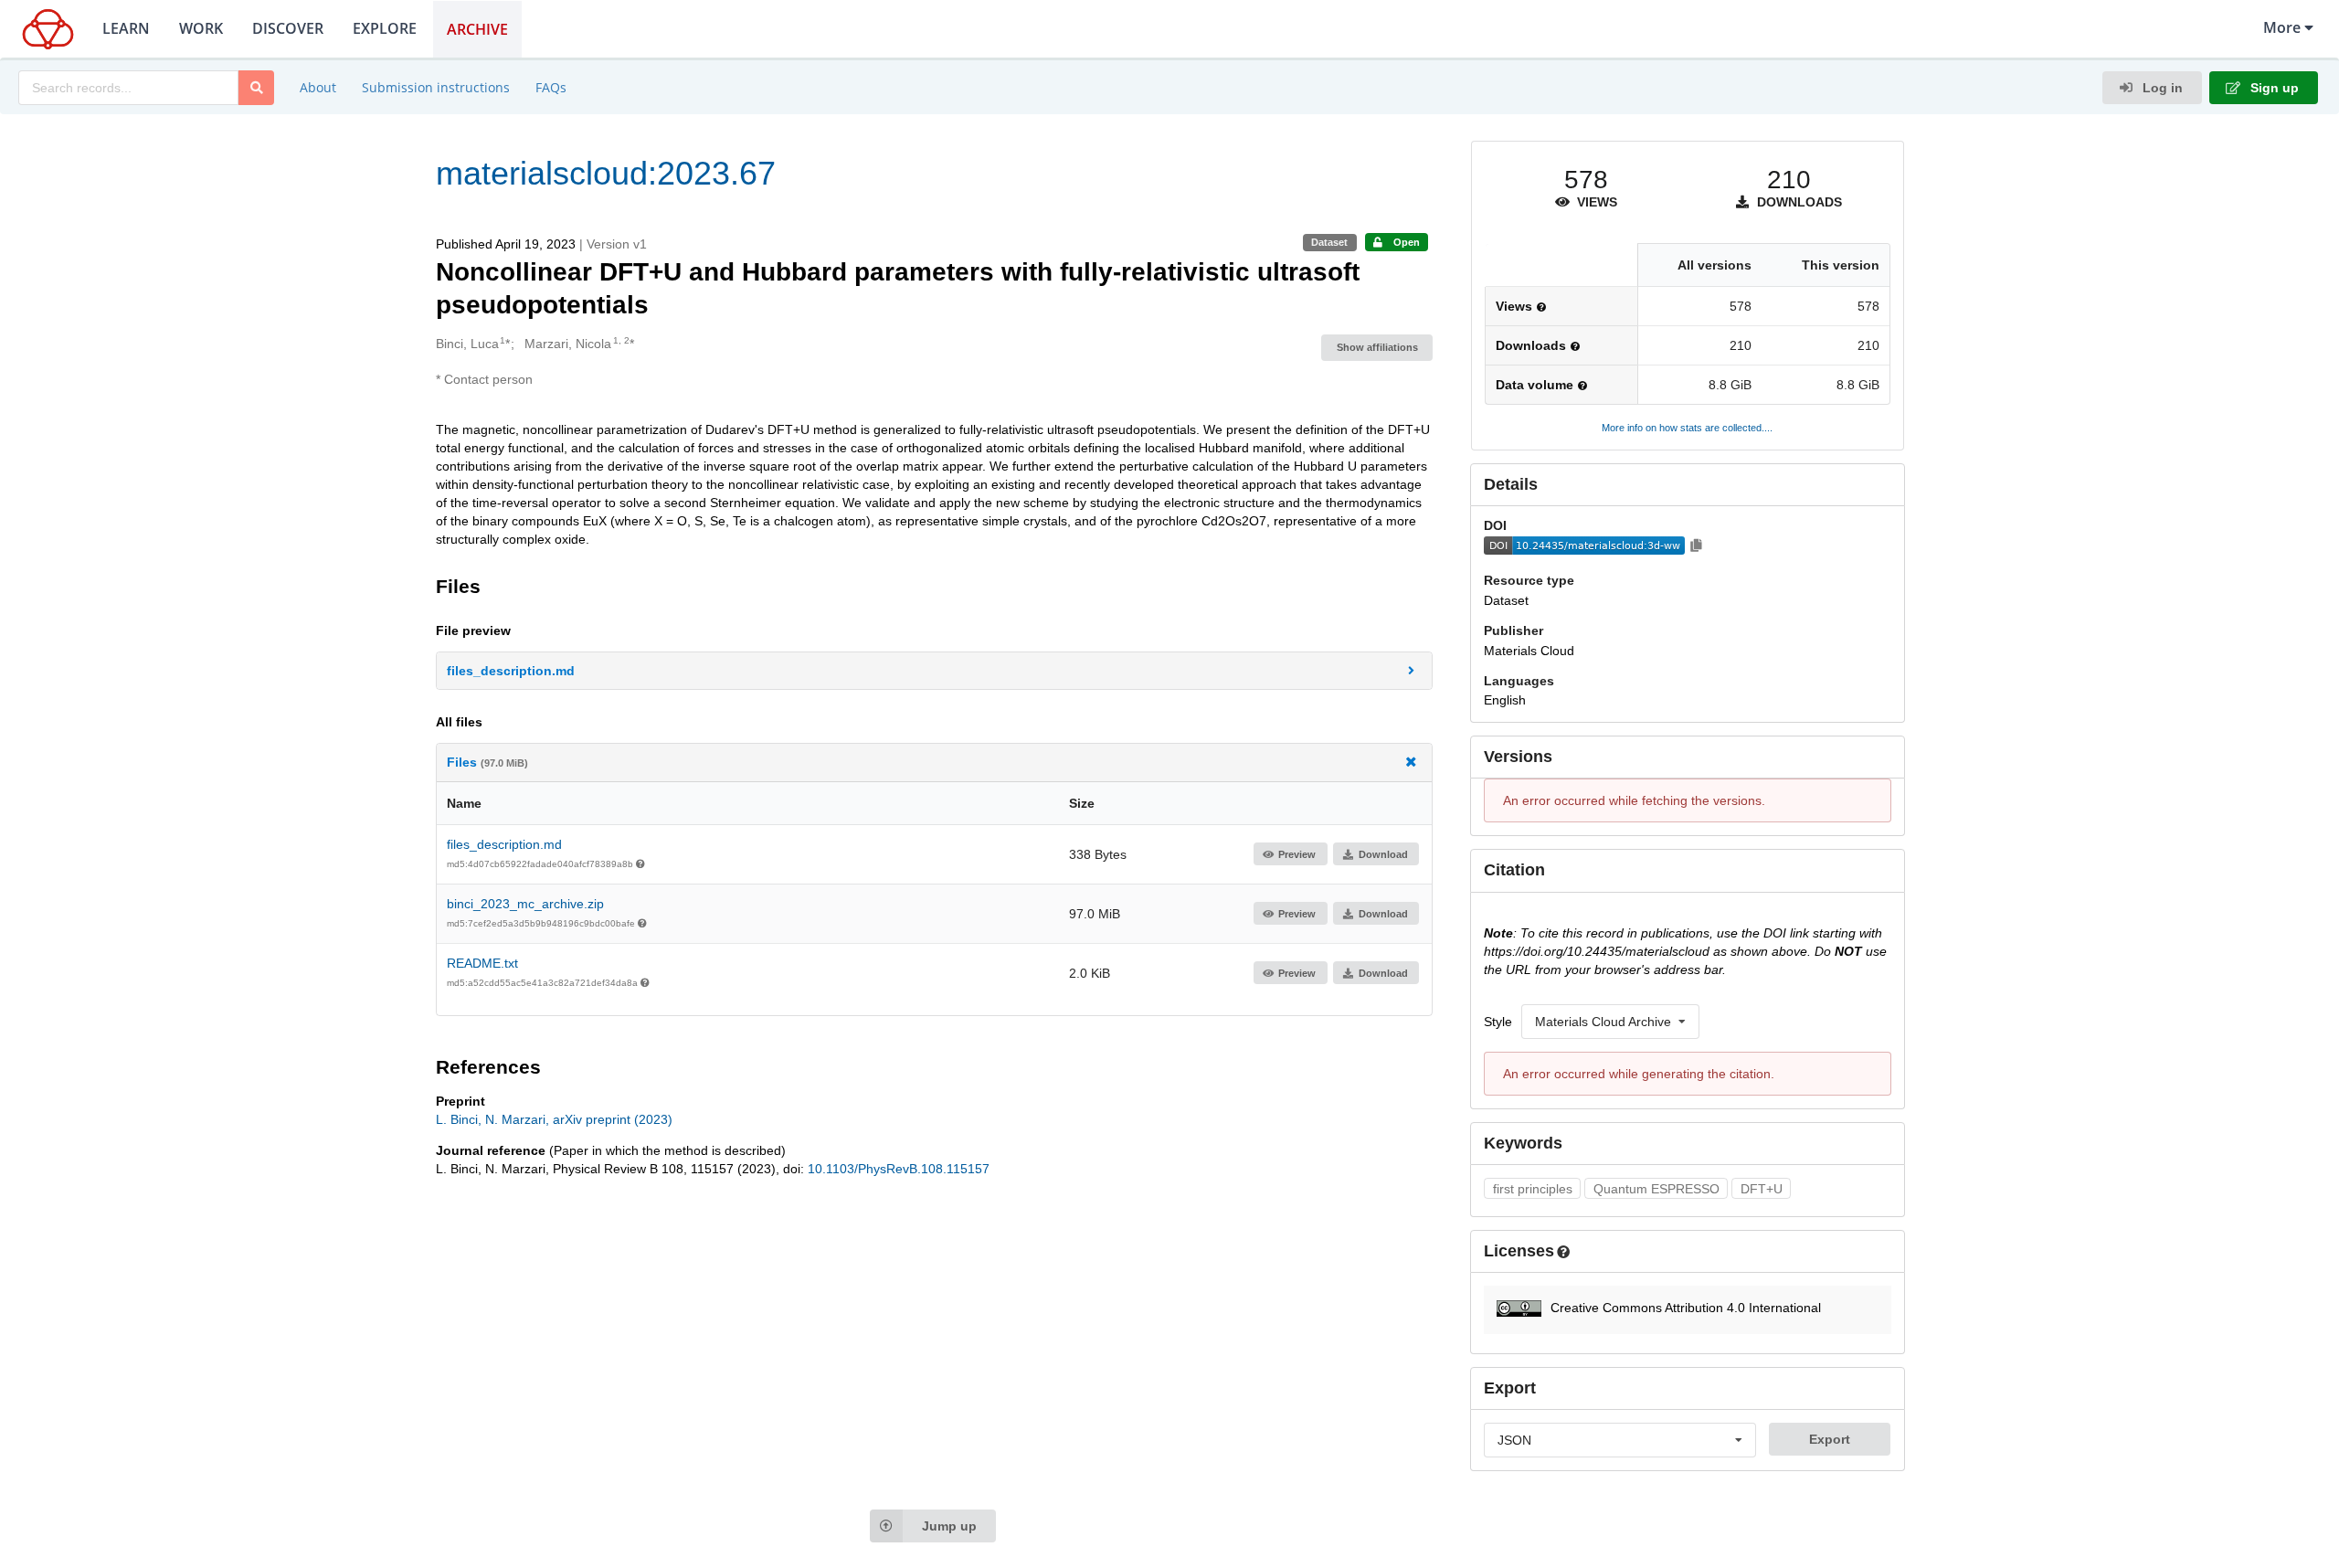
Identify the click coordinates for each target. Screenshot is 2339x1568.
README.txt (482, 963)
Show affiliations (1377, 347)
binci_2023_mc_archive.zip (525, 904)
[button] (935, 671)
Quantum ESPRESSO (1656, 1189)
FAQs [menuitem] (551, 87)
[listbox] (1610, 1022)
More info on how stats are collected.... (1687, 428)
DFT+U (1762, 1189)
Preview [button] (1297, 854)
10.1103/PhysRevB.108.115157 (899, 1169)
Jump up (949, 1526)
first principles (1533, 1189)
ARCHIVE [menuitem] (477, 29)
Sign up (2273, 88)
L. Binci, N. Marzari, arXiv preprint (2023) (554, 1119)
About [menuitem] (318, 87)
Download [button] (1383, 854)
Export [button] (1830, 1439)
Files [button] (487, 762)
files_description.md (504, 844)
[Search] (256, 88)
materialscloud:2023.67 (606, 173)
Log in (2161, 88)
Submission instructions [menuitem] (436, 87)
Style (1498, 1022)
